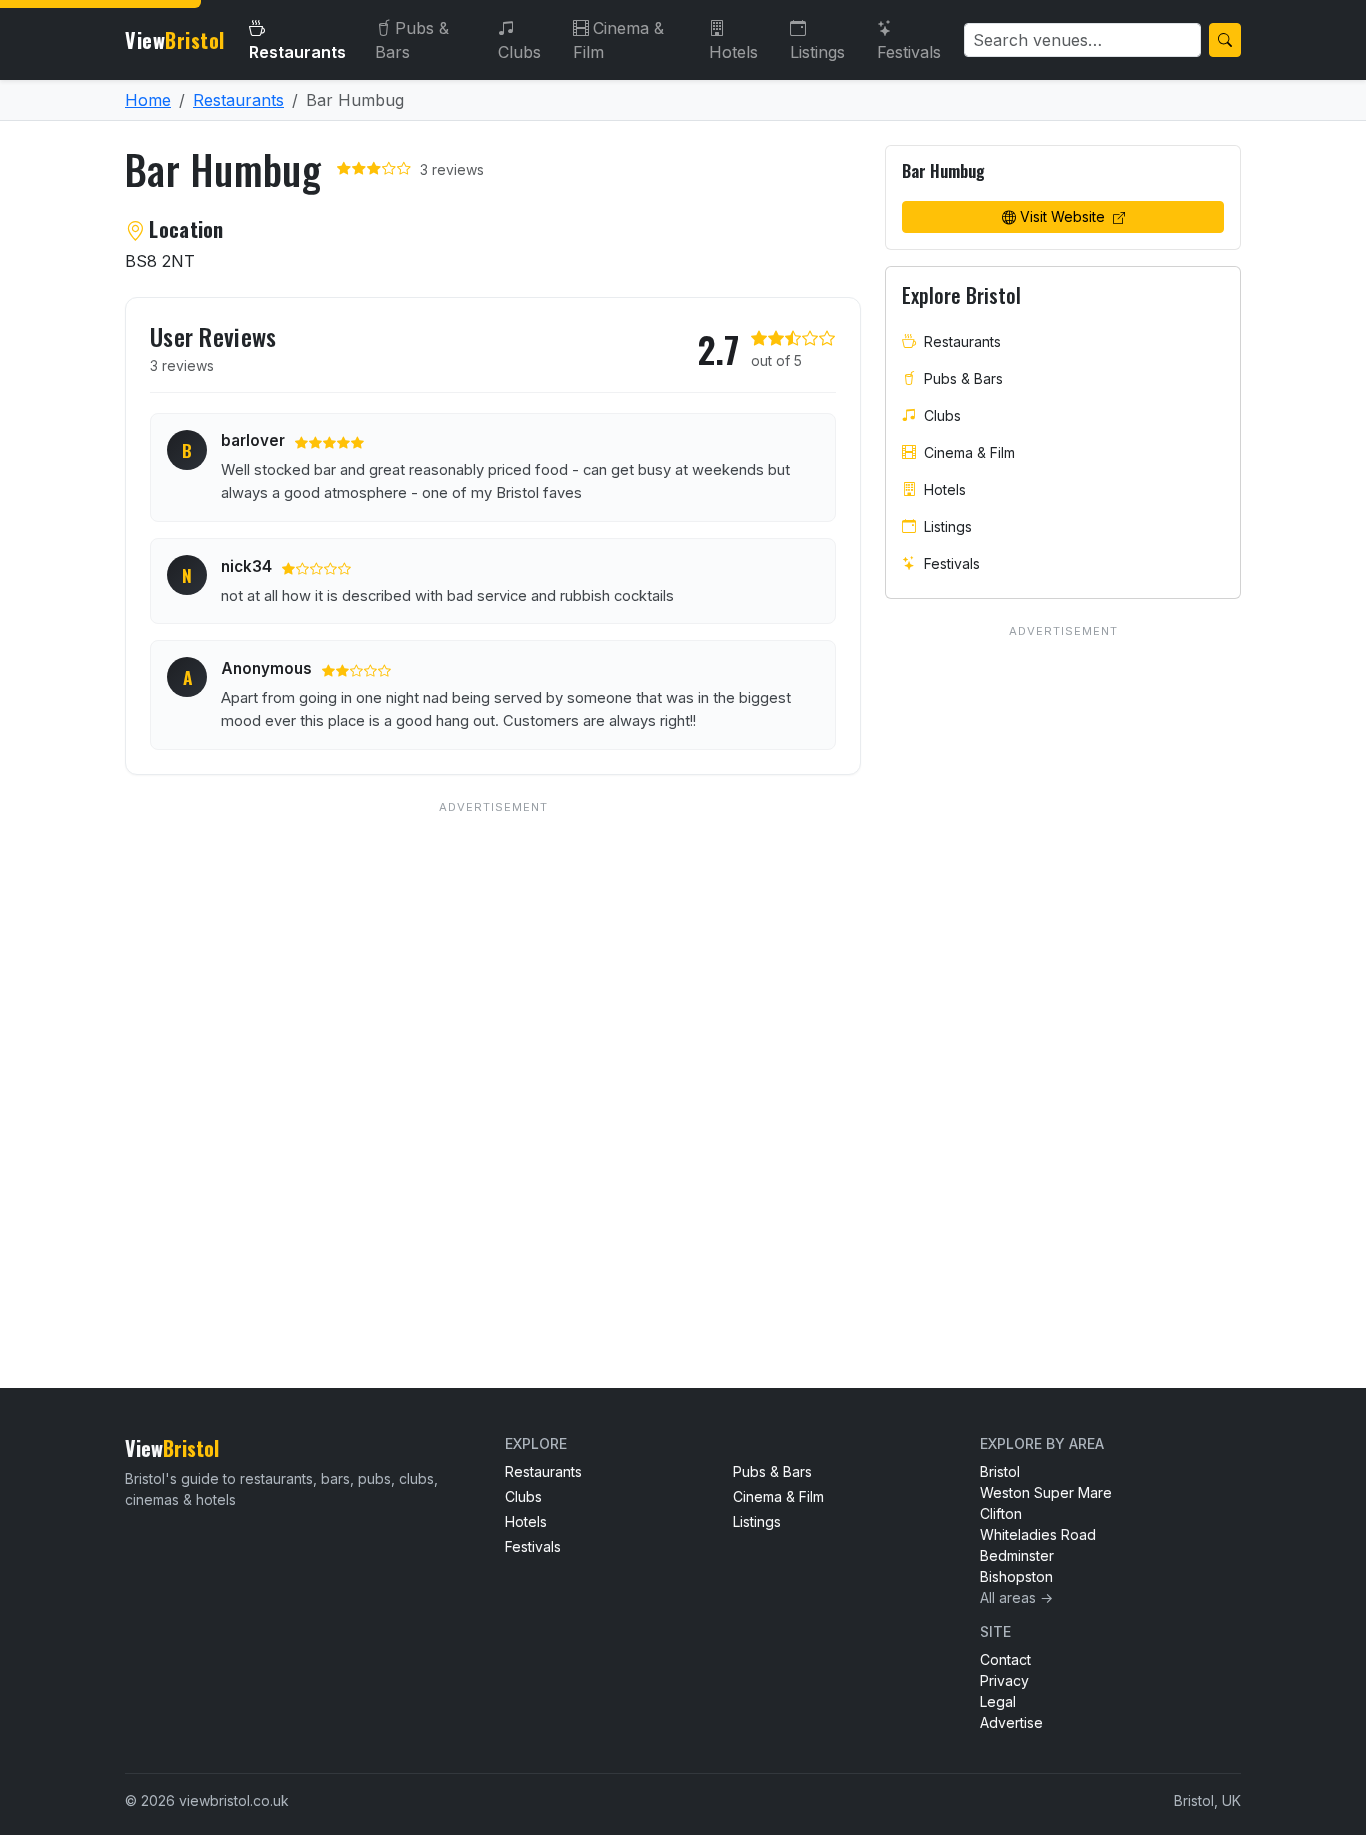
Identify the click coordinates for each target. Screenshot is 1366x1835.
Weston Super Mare (1046, 1492)
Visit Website (1064, 216)
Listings (817, 52)
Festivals (909, 52)
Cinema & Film (618, 40)
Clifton (1001, 1513)
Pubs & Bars (412, 40)
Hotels (733, 52)
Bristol (1000, 1471)
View (175, 40)
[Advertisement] (493, 1053)
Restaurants (297, 52)
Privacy (1004, 1680)
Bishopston (1016, 1576)
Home (148, 100)
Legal (998, 1701)
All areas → (1016, 1597)
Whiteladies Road (1038, 1534)
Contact (1005, 1659)
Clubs (519, 52)
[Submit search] (1225, 40)
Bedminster (1017, 1555)
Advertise (1011, 1722)
